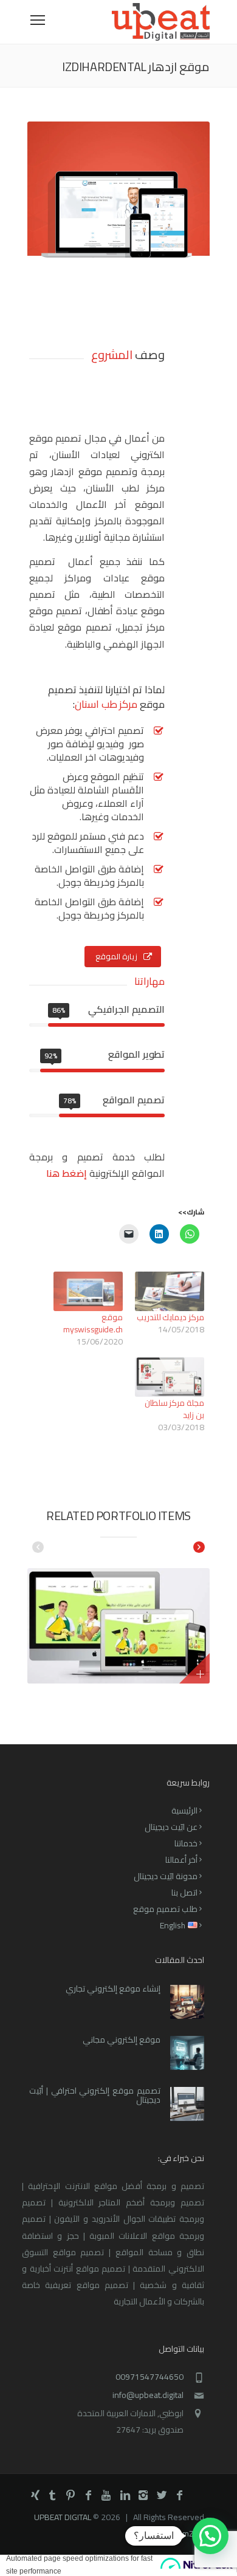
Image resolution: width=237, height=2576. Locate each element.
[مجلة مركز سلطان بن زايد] (170, 1377)
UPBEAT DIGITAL (63, 2517)
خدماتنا (186, 1843)
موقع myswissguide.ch (93, 1323)
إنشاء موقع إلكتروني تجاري (113, 1989)
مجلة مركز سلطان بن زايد (174, 1409)
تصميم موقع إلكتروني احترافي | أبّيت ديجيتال (95, 2095)
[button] (210, 2536)
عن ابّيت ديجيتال (171, 1827)
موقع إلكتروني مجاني (122, 2040)
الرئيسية (184, 1810)
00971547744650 (149, 2377)
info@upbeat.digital (148, 2395)
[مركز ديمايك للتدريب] (170, 1291)
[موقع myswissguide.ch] (88, 1291)
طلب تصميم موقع (165, 1909)
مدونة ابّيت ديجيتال (166, 1876)
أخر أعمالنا (181, 1860)
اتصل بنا (184, 1893)
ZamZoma (191, 2533)
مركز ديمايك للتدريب (170, 1317)
